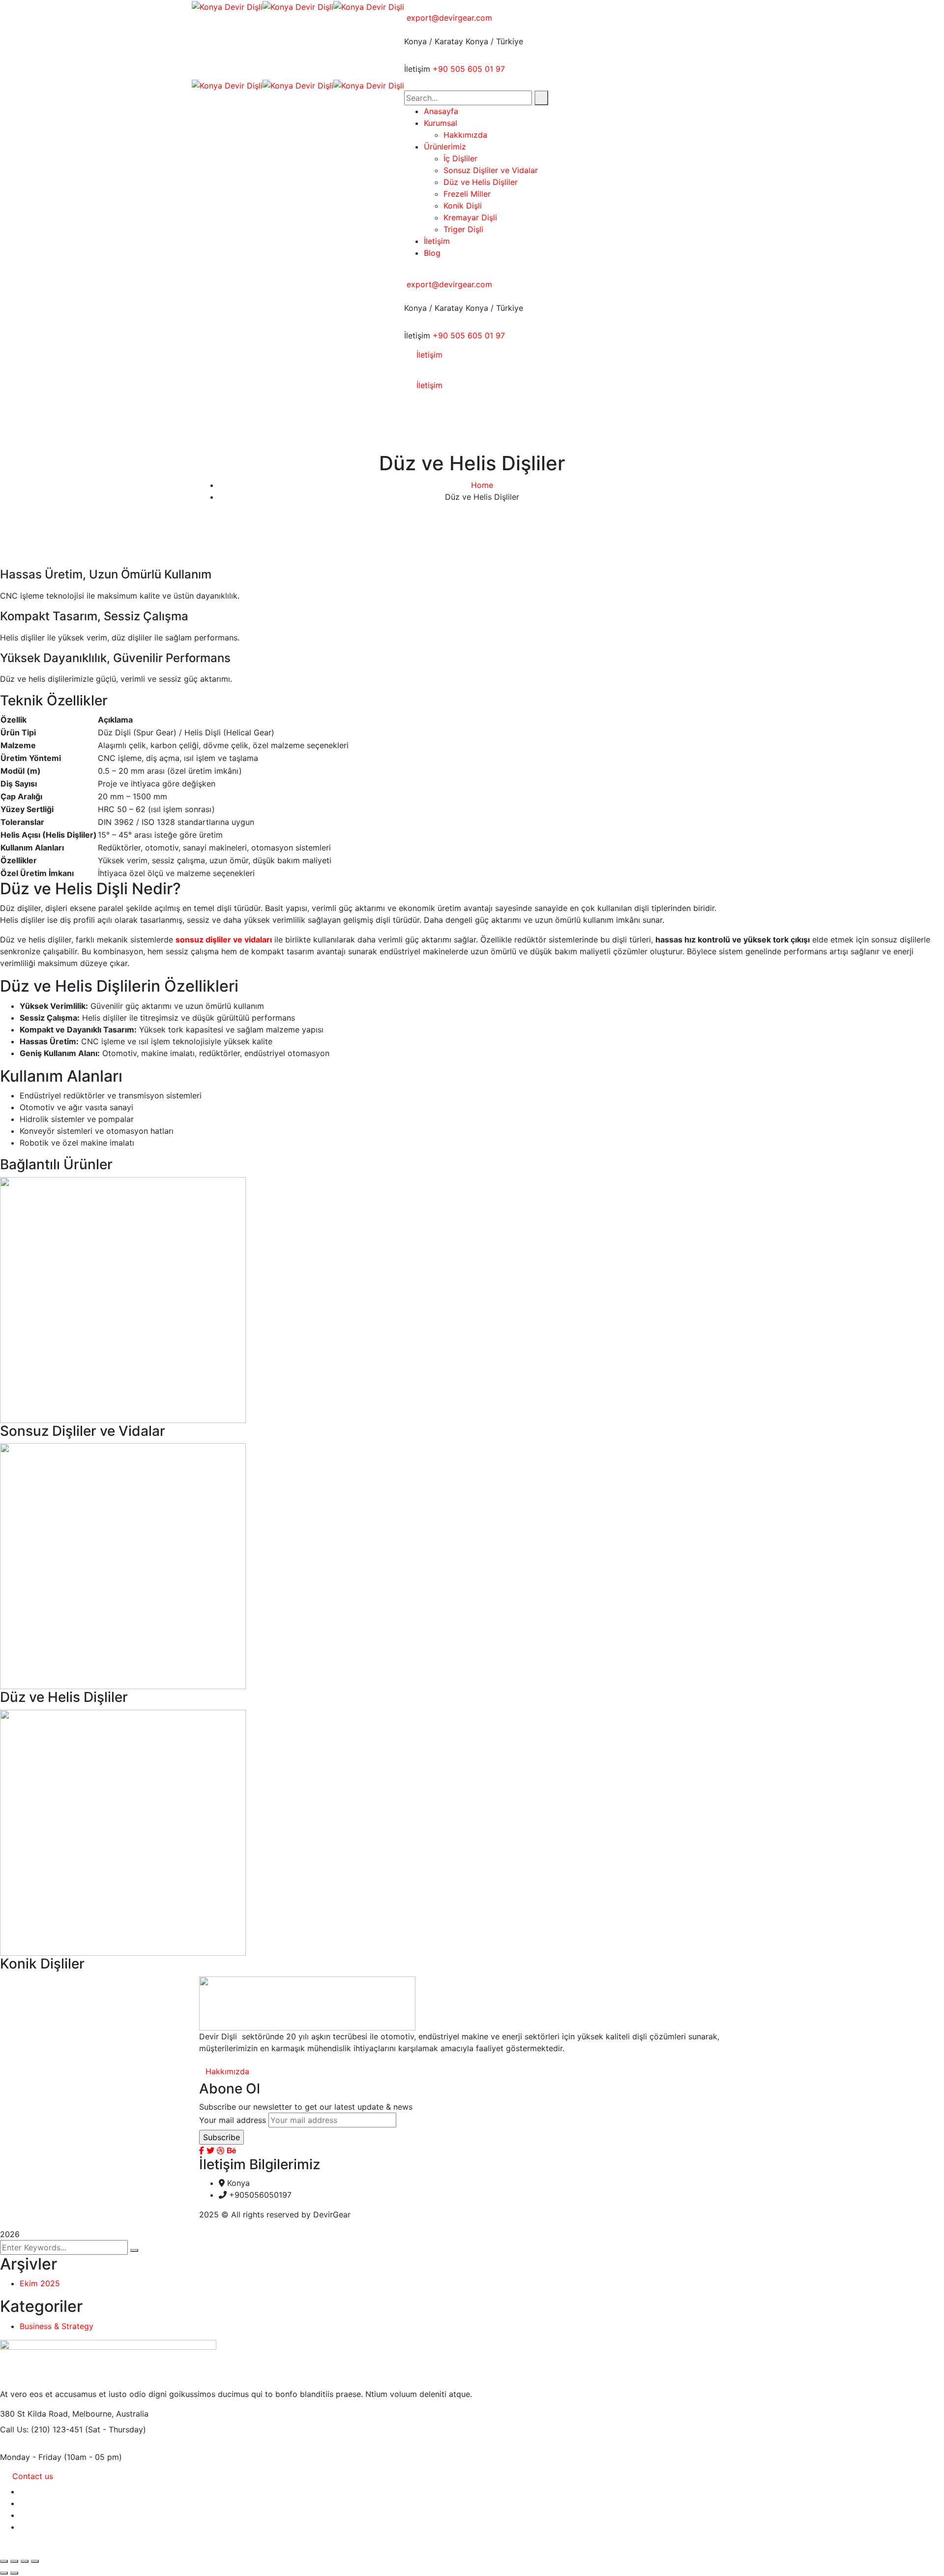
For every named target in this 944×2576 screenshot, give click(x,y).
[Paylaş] (25, 2561)
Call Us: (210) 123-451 (41, 2429)
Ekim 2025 (40, 2283)
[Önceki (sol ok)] (4, 2573)
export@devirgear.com (449, 18)
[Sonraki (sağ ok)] (14, 2573)
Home (482, 485)
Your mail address (233, 2120)
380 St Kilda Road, (35, 2414)
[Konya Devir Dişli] (227, 6)
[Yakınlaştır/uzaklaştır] (4, 2561)
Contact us (33, 2476)
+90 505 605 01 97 (469, 69)
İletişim (417, 69)
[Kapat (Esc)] (35, 2561)
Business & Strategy (57, 2326)
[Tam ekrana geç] (14, 2561)
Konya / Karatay (434, 41)
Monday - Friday (31, 2457)
